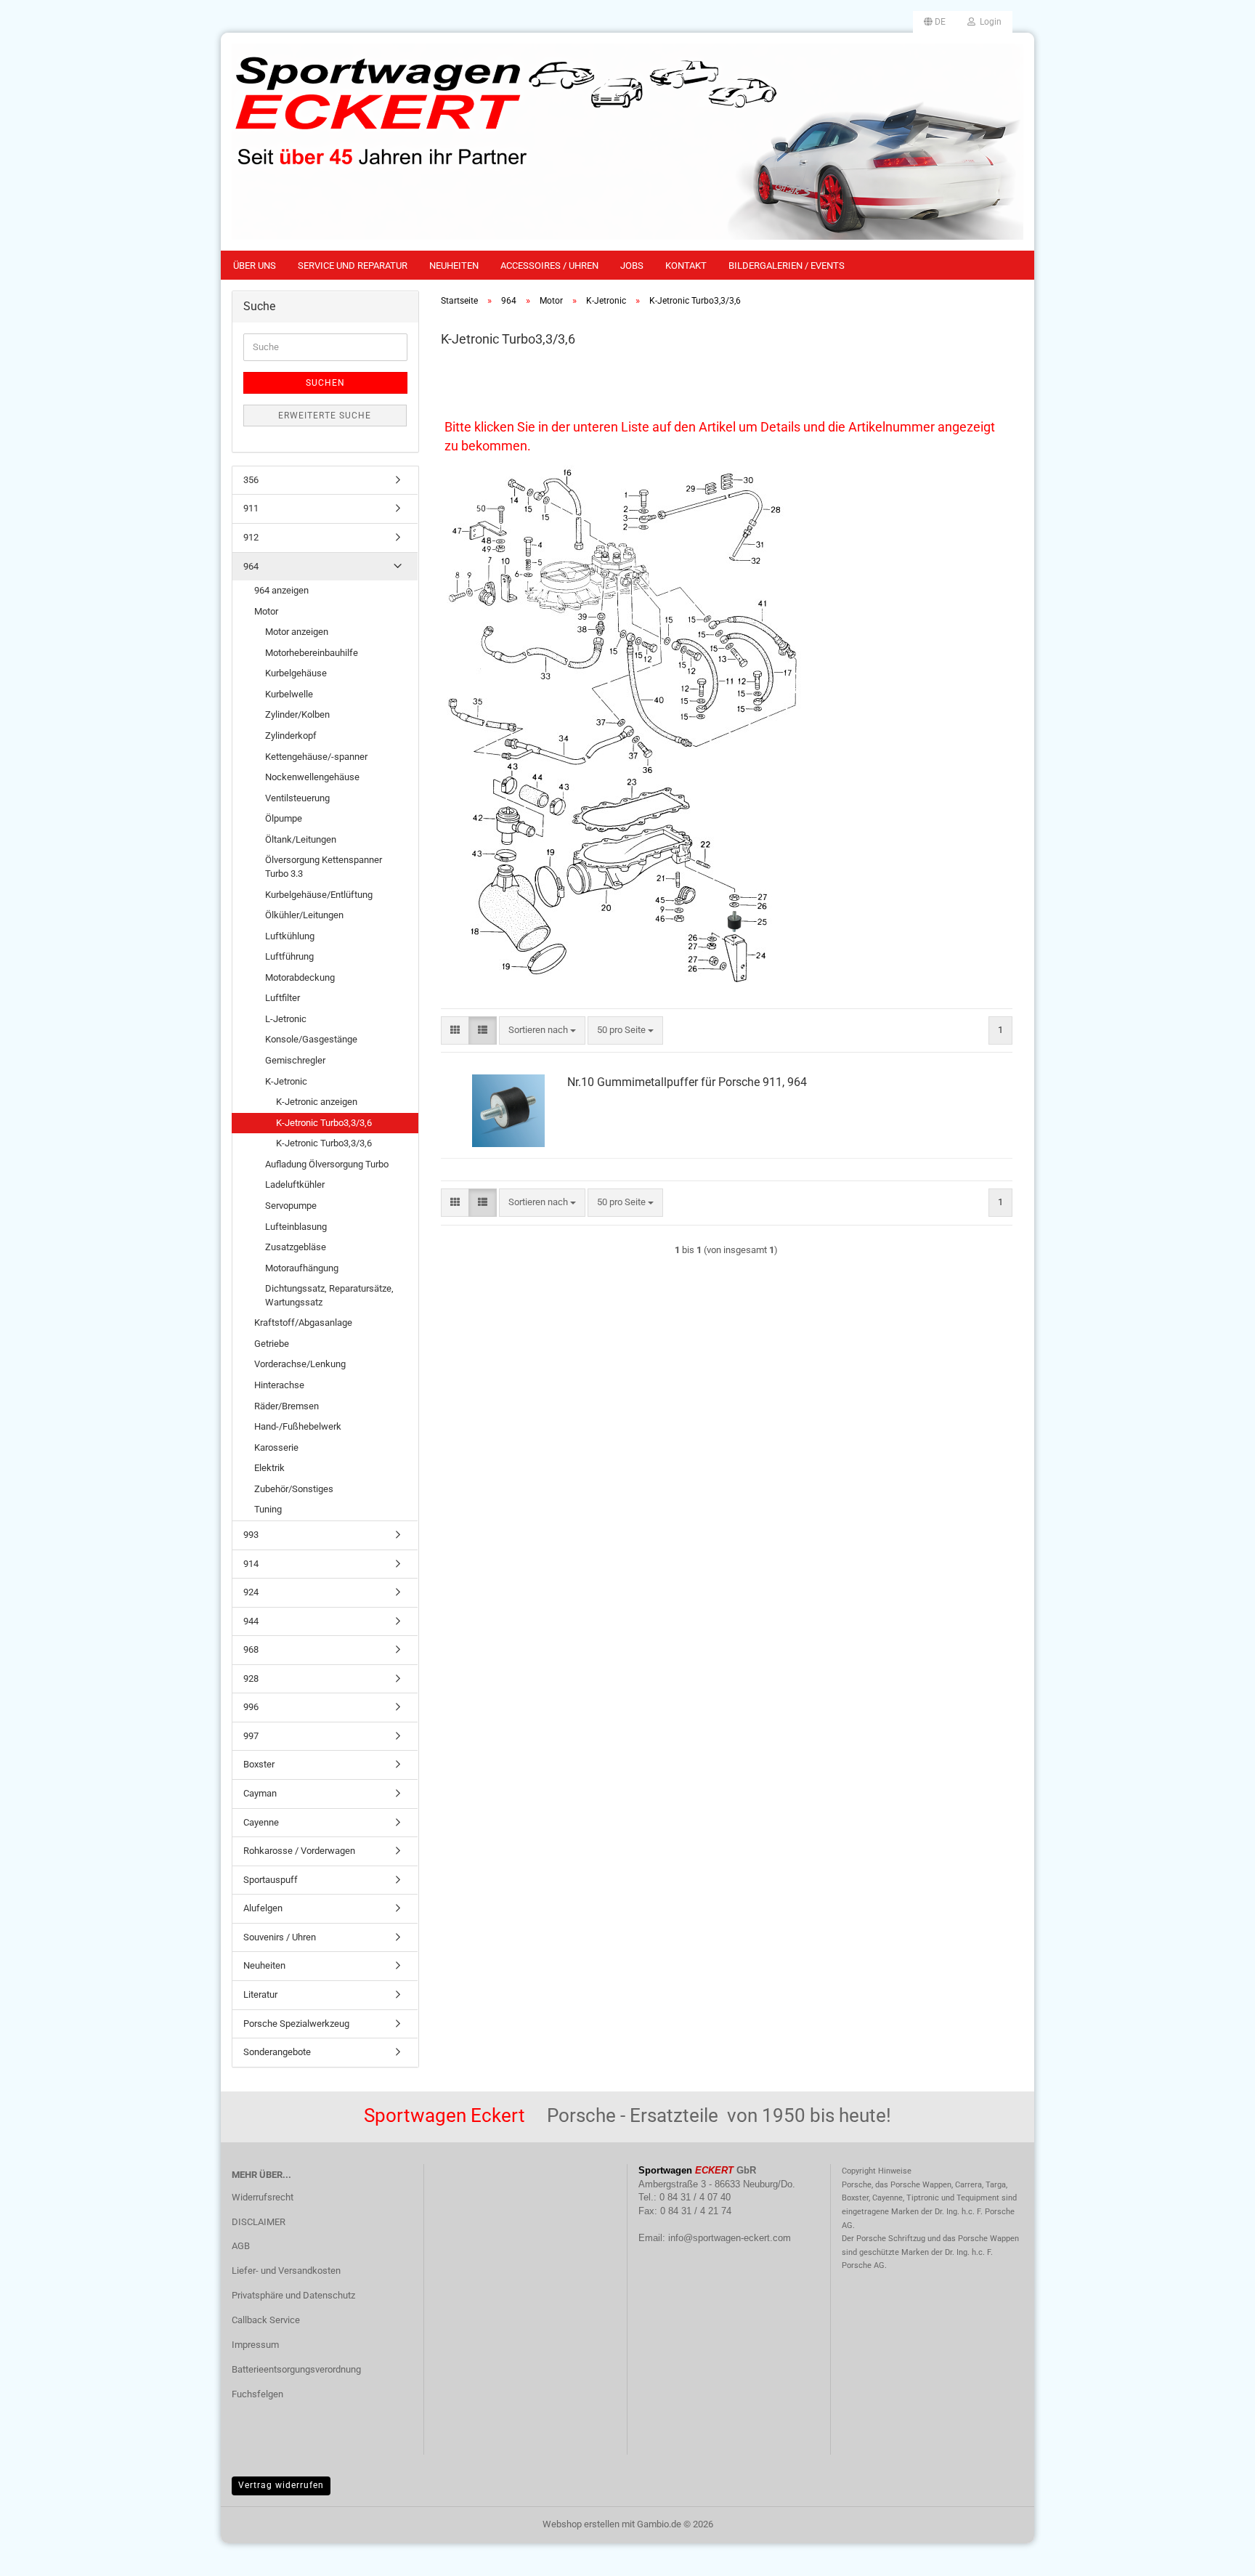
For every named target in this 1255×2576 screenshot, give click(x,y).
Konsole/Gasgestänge (311, 1039)
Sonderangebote (277, 2052)
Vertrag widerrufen (281, 2485)
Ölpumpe (284, 818)
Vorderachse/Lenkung (300, 1364)
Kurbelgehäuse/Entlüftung (319, 895)
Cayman (260, 1793)
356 (251, 480)
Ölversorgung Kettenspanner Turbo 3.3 (324, 867)
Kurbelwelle (289, 694)
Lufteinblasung (296, 1227)
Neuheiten (454, 266)
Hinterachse (279, 1385)
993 (251, 1535)
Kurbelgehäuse (296, 673)
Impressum (255, 2345)
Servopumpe (291, 1206)
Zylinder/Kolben (297, 714)
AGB (241, 2246)
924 (251, 1592)
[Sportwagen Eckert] (627, 142)
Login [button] (988, 22)
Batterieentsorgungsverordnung (296, 2369)
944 (251, 1621)
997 (251, 1736)
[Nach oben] (1215, 2554)
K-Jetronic (286, 1081)
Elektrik (269, 1468)
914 (251, 1564)
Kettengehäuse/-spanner (316, 757)
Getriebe (272, 1344)
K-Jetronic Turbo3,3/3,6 (324, 1123)
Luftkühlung (290, 936)
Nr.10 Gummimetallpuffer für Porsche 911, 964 (687, 1082)
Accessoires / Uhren (549, 266)
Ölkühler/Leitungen (304, 915)
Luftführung (289, 956)
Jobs (632, 266)
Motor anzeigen (297, 632)
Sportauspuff (271, 1880)
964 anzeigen (281, 590)
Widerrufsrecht (263, 2197)
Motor (266, 611)
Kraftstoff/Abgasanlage (303, 1323)
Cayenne (261, 1822)
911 (251, 508)
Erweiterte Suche (325, 416)
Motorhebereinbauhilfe (312, 653)
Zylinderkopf (291, 736)
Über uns (255, 266)
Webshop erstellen (581, 2524)
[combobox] (542, 1030)
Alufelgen (263, 1908)
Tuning (268, 1509)
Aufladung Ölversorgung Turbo (327, 1164)
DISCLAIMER (259, 2222)
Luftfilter (283, 998)
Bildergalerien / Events (787, 266)
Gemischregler (295, 1060)
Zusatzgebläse (296, 1247)
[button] (935, 22)
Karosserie (276, 1447)
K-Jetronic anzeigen (317, 1102)
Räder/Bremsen (287, 1406)
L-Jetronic (286, 1019)
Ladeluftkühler (295, 1184)
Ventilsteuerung (297, 798)
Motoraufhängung (302, 1268)
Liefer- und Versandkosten (286, 2271)
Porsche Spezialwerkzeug (296, 2024)
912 (251, 537)
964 (251, 566)
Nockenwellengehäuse (312, 777)
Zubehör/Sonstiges (294, 1489)
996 (251, 1707)
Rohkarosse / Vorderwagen (299, 1851)
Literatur (260, 1994)
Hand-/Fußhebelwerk (298, 1426)
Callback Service (266, 2320)
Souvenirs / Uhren (280, 1937)
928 (251, 1678)
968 (251, 1649)
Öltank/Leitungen (301, 839)
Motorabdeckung (300, 977)
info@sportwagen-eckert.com (730, 2238)
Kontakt (686, 266)
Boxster (259, 1764)
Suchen (325, 383)
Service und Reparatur (353, 266)
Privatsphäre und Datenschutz (293, 2295)
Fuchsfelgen (257, 2394)
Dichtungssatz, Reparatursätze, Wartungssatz (329, 1295)
